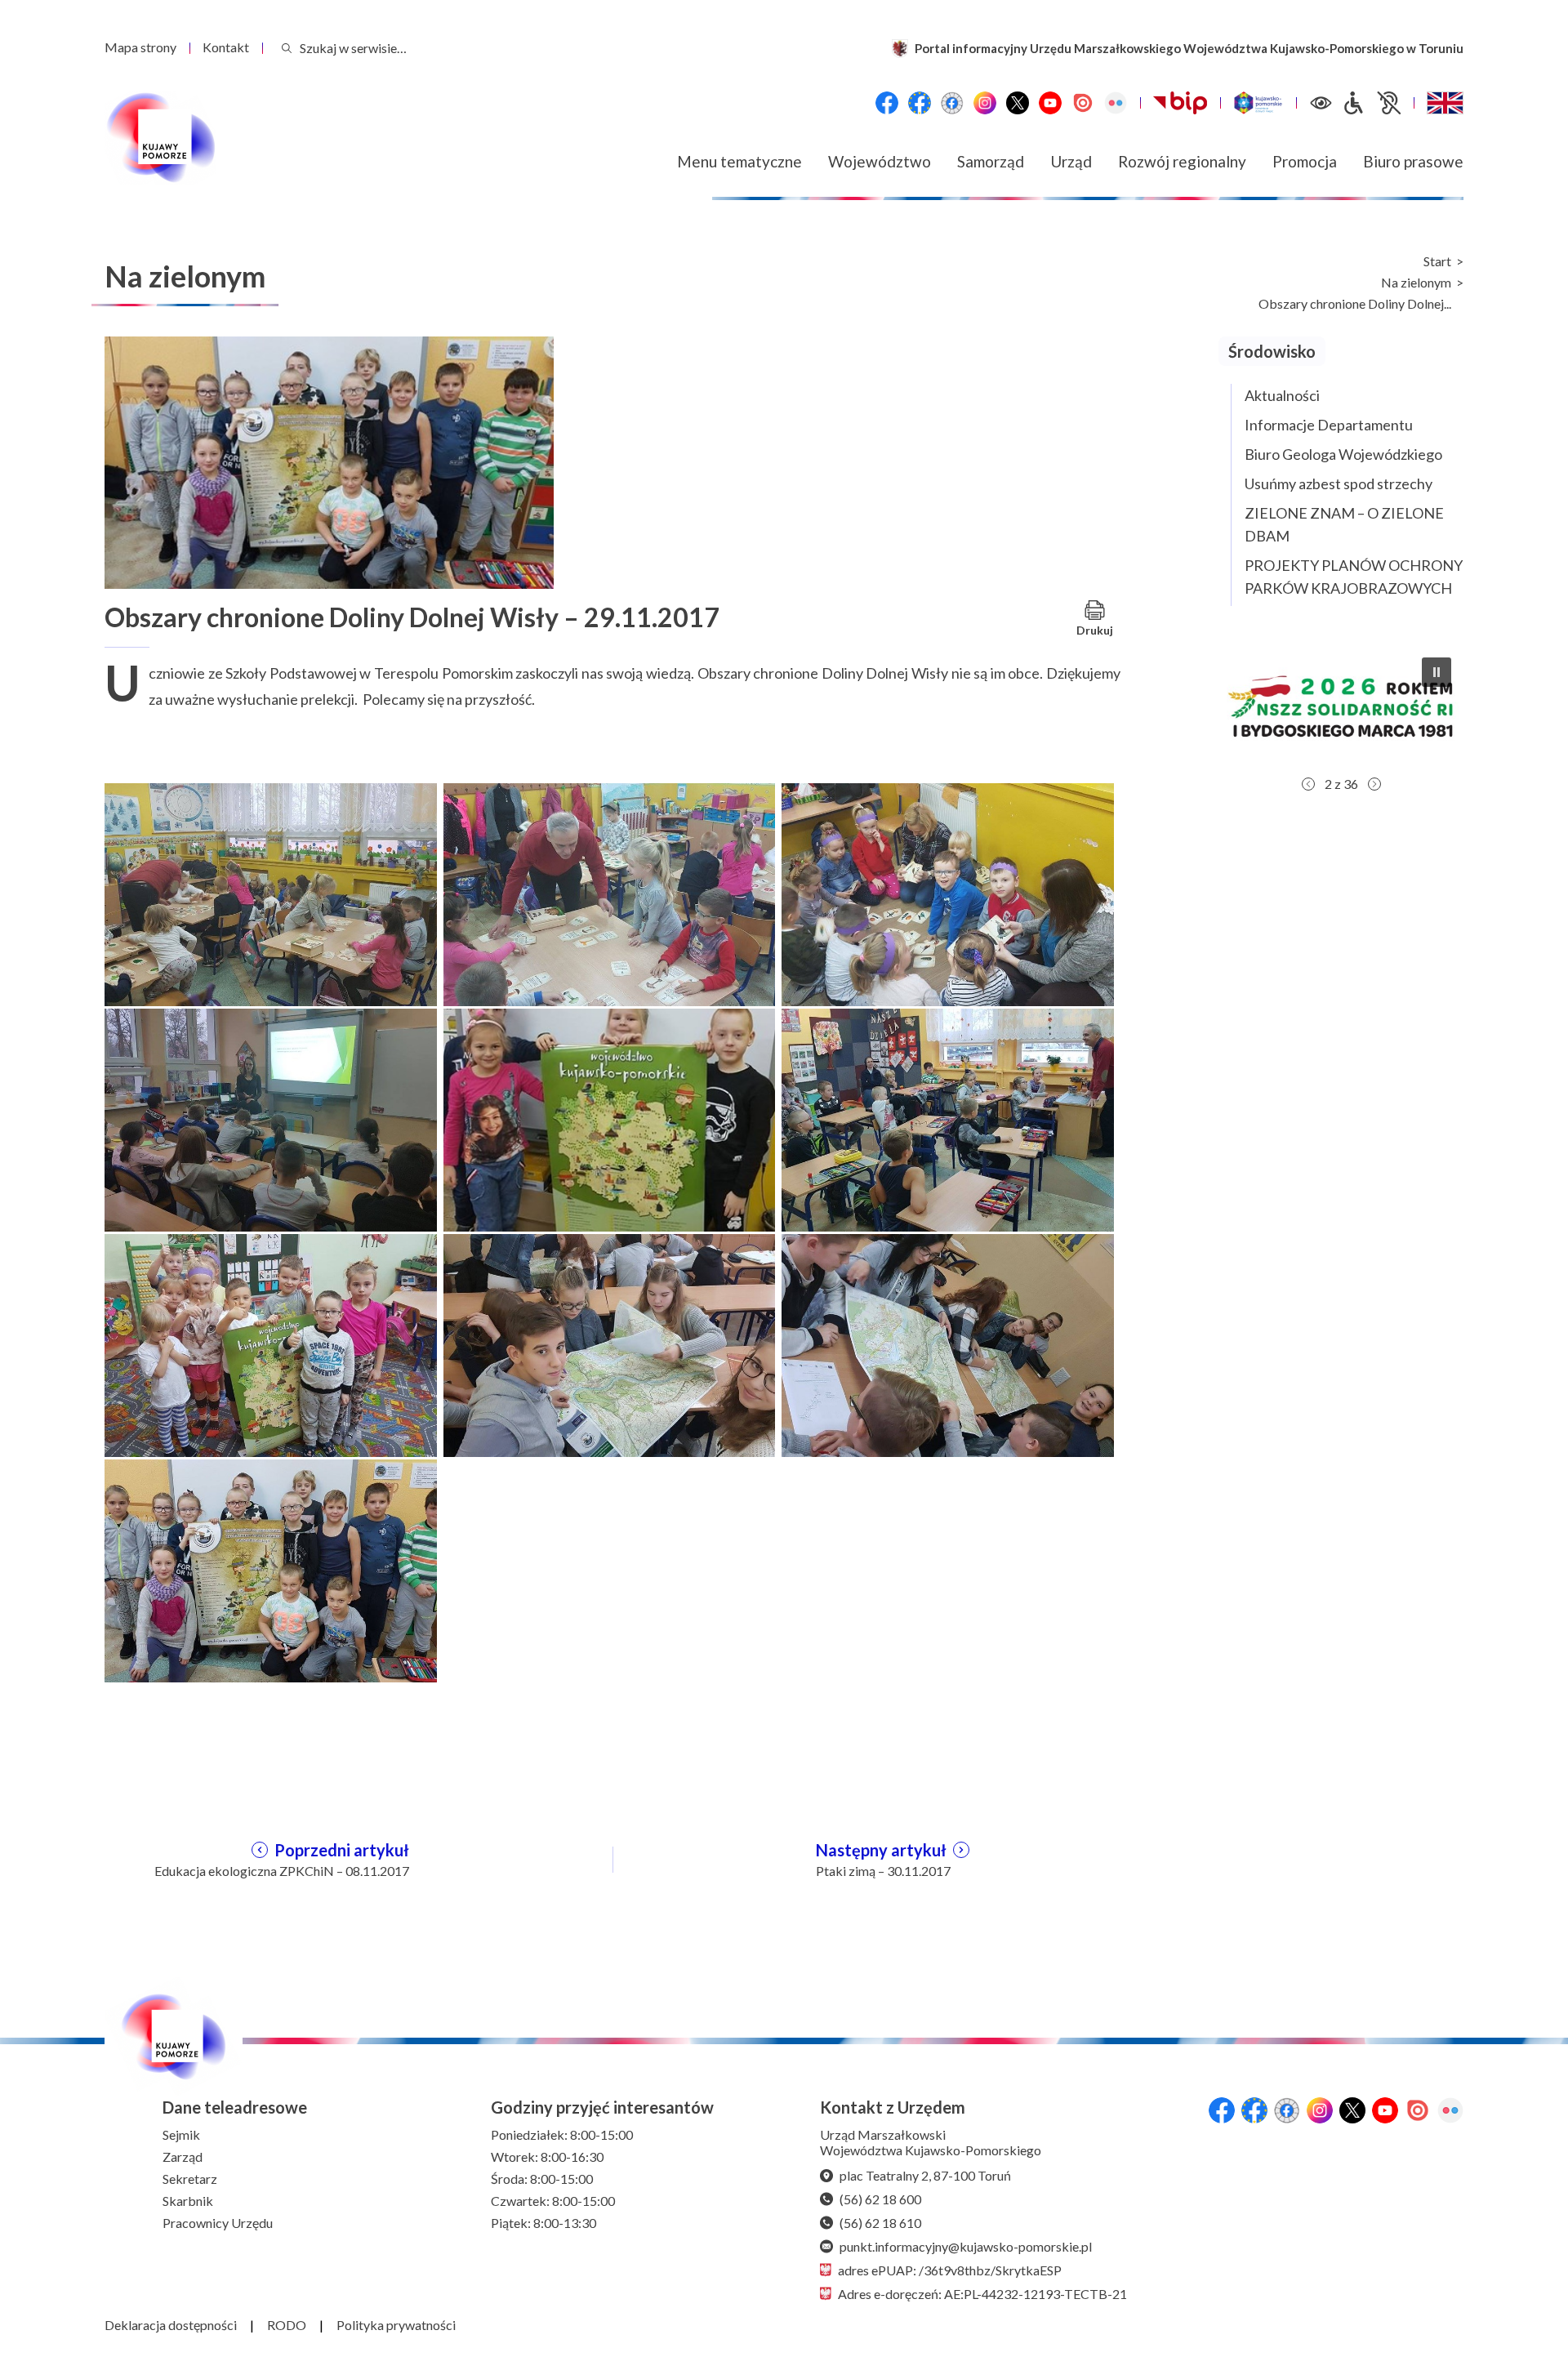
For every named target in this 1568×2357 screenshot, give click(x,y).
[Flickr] (1116, 103)
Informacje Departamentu (1329, 425)
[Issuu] (1083, 103)
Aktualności (1282, 395)
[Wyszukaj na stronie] (287, 48)
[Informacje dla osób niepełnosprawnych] (1371, 103)
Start (1437, 261)
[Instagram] (985, 103)
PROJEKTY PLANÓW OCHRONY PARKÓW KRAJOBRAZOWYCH (1354, 577)
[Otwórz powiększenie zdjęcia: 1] (271, 893)
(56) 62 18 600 (880, 2199)
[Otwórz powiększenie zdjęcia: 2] (610, 893)
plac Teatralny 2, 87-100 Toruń (925, 2175)
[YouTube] (1050, 103)
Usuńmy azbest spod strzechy (1339, 483)
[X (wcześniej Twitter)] (1018, 103)
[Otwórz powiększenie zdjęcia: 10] (271, 1569)
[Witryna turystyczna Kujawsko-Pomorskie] (1258, 103)
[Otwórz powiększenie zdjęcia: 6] (948, 1118)
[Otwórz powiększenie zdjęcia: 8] (610, 1343)
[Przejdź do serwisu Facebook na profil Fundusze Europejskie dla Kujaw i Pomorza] (920, 103)
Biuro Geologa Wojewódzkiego (1343, 454)
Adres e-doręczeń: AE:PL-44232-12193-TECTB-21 (982, 2294)
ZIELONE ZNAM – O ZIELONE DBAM (1344, 524)
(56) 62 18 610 (880, 2223)
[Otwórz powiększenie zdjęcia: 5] (610, 1118)
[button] (1341, 706)
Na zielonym (1416, 283)
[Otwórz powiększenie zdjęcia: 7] (271, 1343)
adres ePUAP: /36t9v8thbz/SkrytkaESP (950, 2270)
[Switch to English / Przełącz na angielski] (1445, 103)
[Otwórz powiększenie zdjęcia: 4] (271, 1118)
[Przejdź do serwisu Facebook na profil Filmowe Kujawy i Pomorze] (952, 103)
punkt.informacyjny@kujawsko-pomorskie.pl (966, 2246)
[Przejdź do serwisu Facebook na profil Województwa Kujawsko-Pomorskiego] (887, 103)
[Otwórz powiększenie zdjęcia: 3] (948, 893)
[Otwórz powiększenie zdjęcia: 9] (948, 1343)
